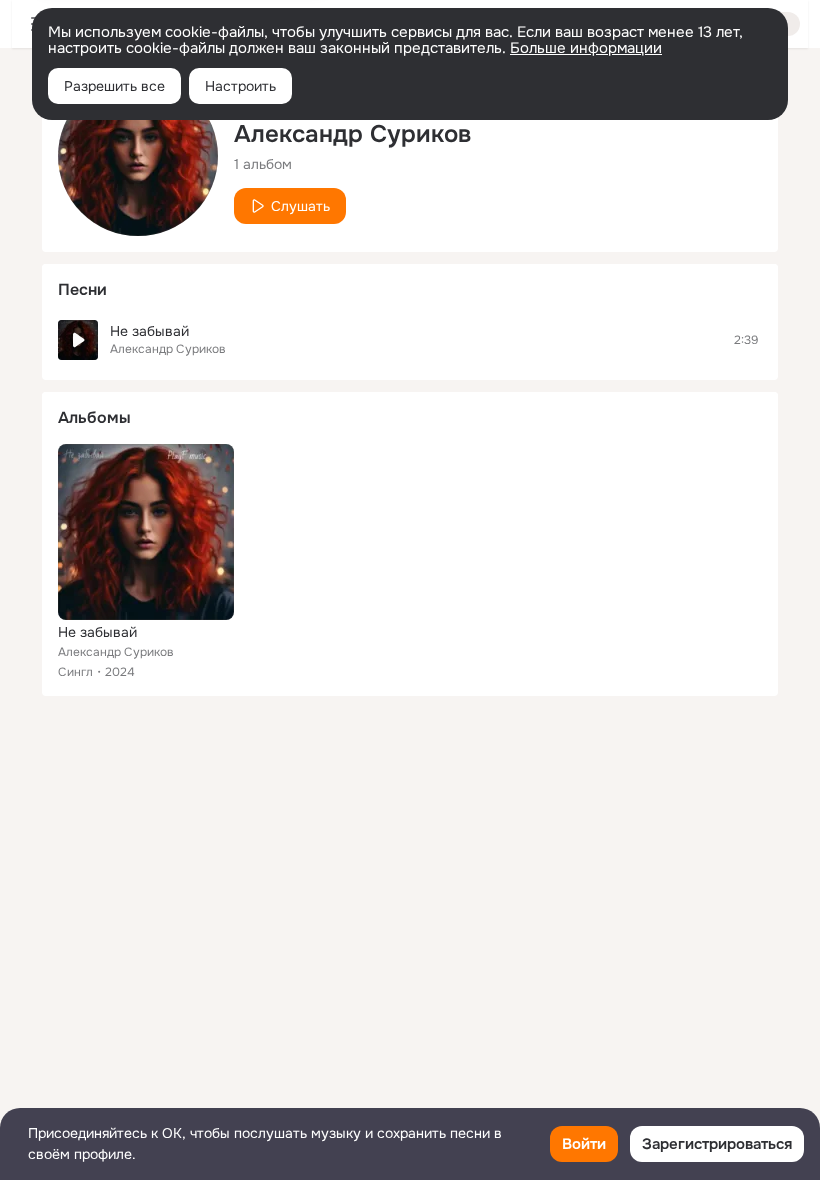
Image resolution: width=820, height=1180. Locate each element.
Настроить (240, 86)
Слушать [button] (300, 206)
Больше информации (586, 48)
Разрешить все (114, 86)
